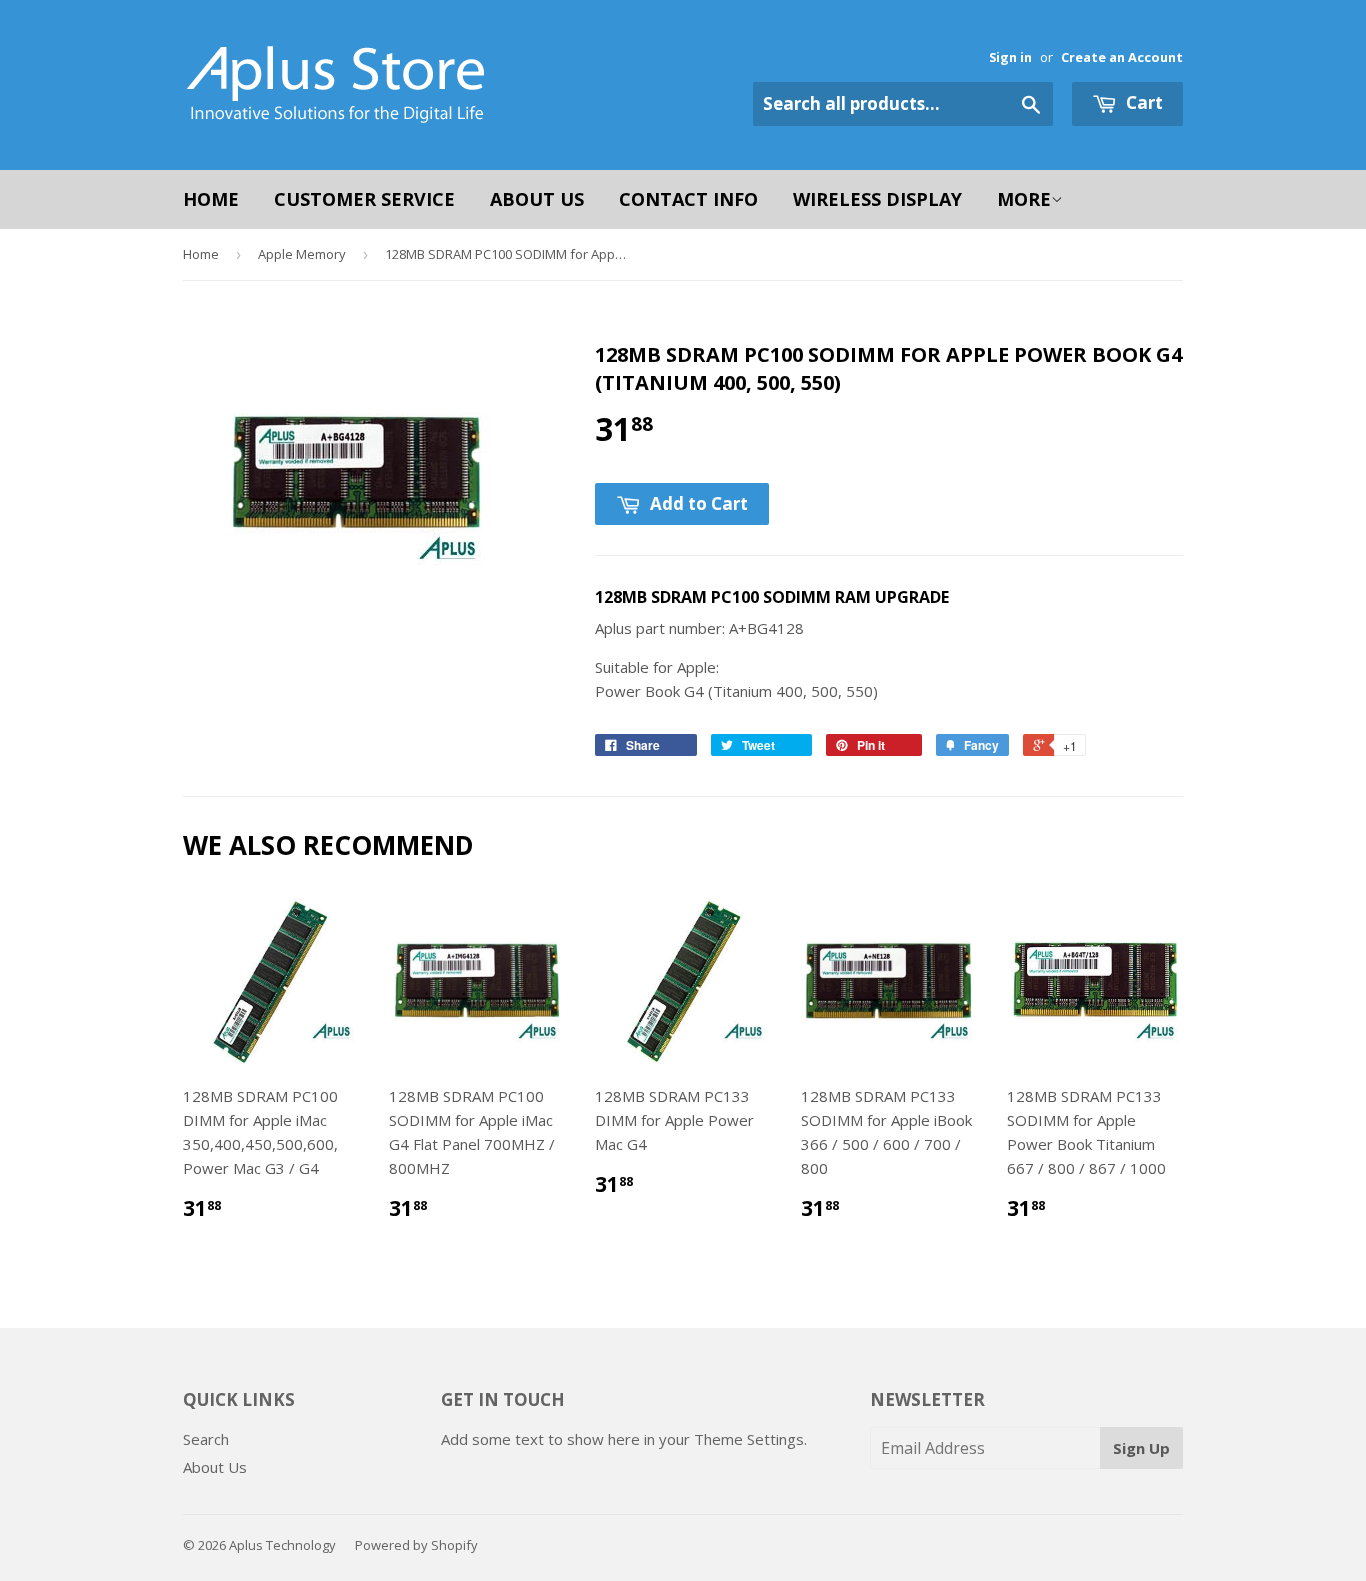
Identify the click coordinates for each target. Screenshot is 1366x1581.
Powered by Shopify (416, 1545)
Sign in (1010, 57)
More (1024, 199)
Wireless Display (877, 199)
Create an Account (1122, 57)
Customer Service (364, 199)
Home (211, 199)
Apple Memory (302, 254)
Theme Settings (749, 1439)
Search (206, 1439)
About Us (537, 199)
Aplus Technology (282, 1545)
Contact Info (688, 199)
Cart (1142, 102)
